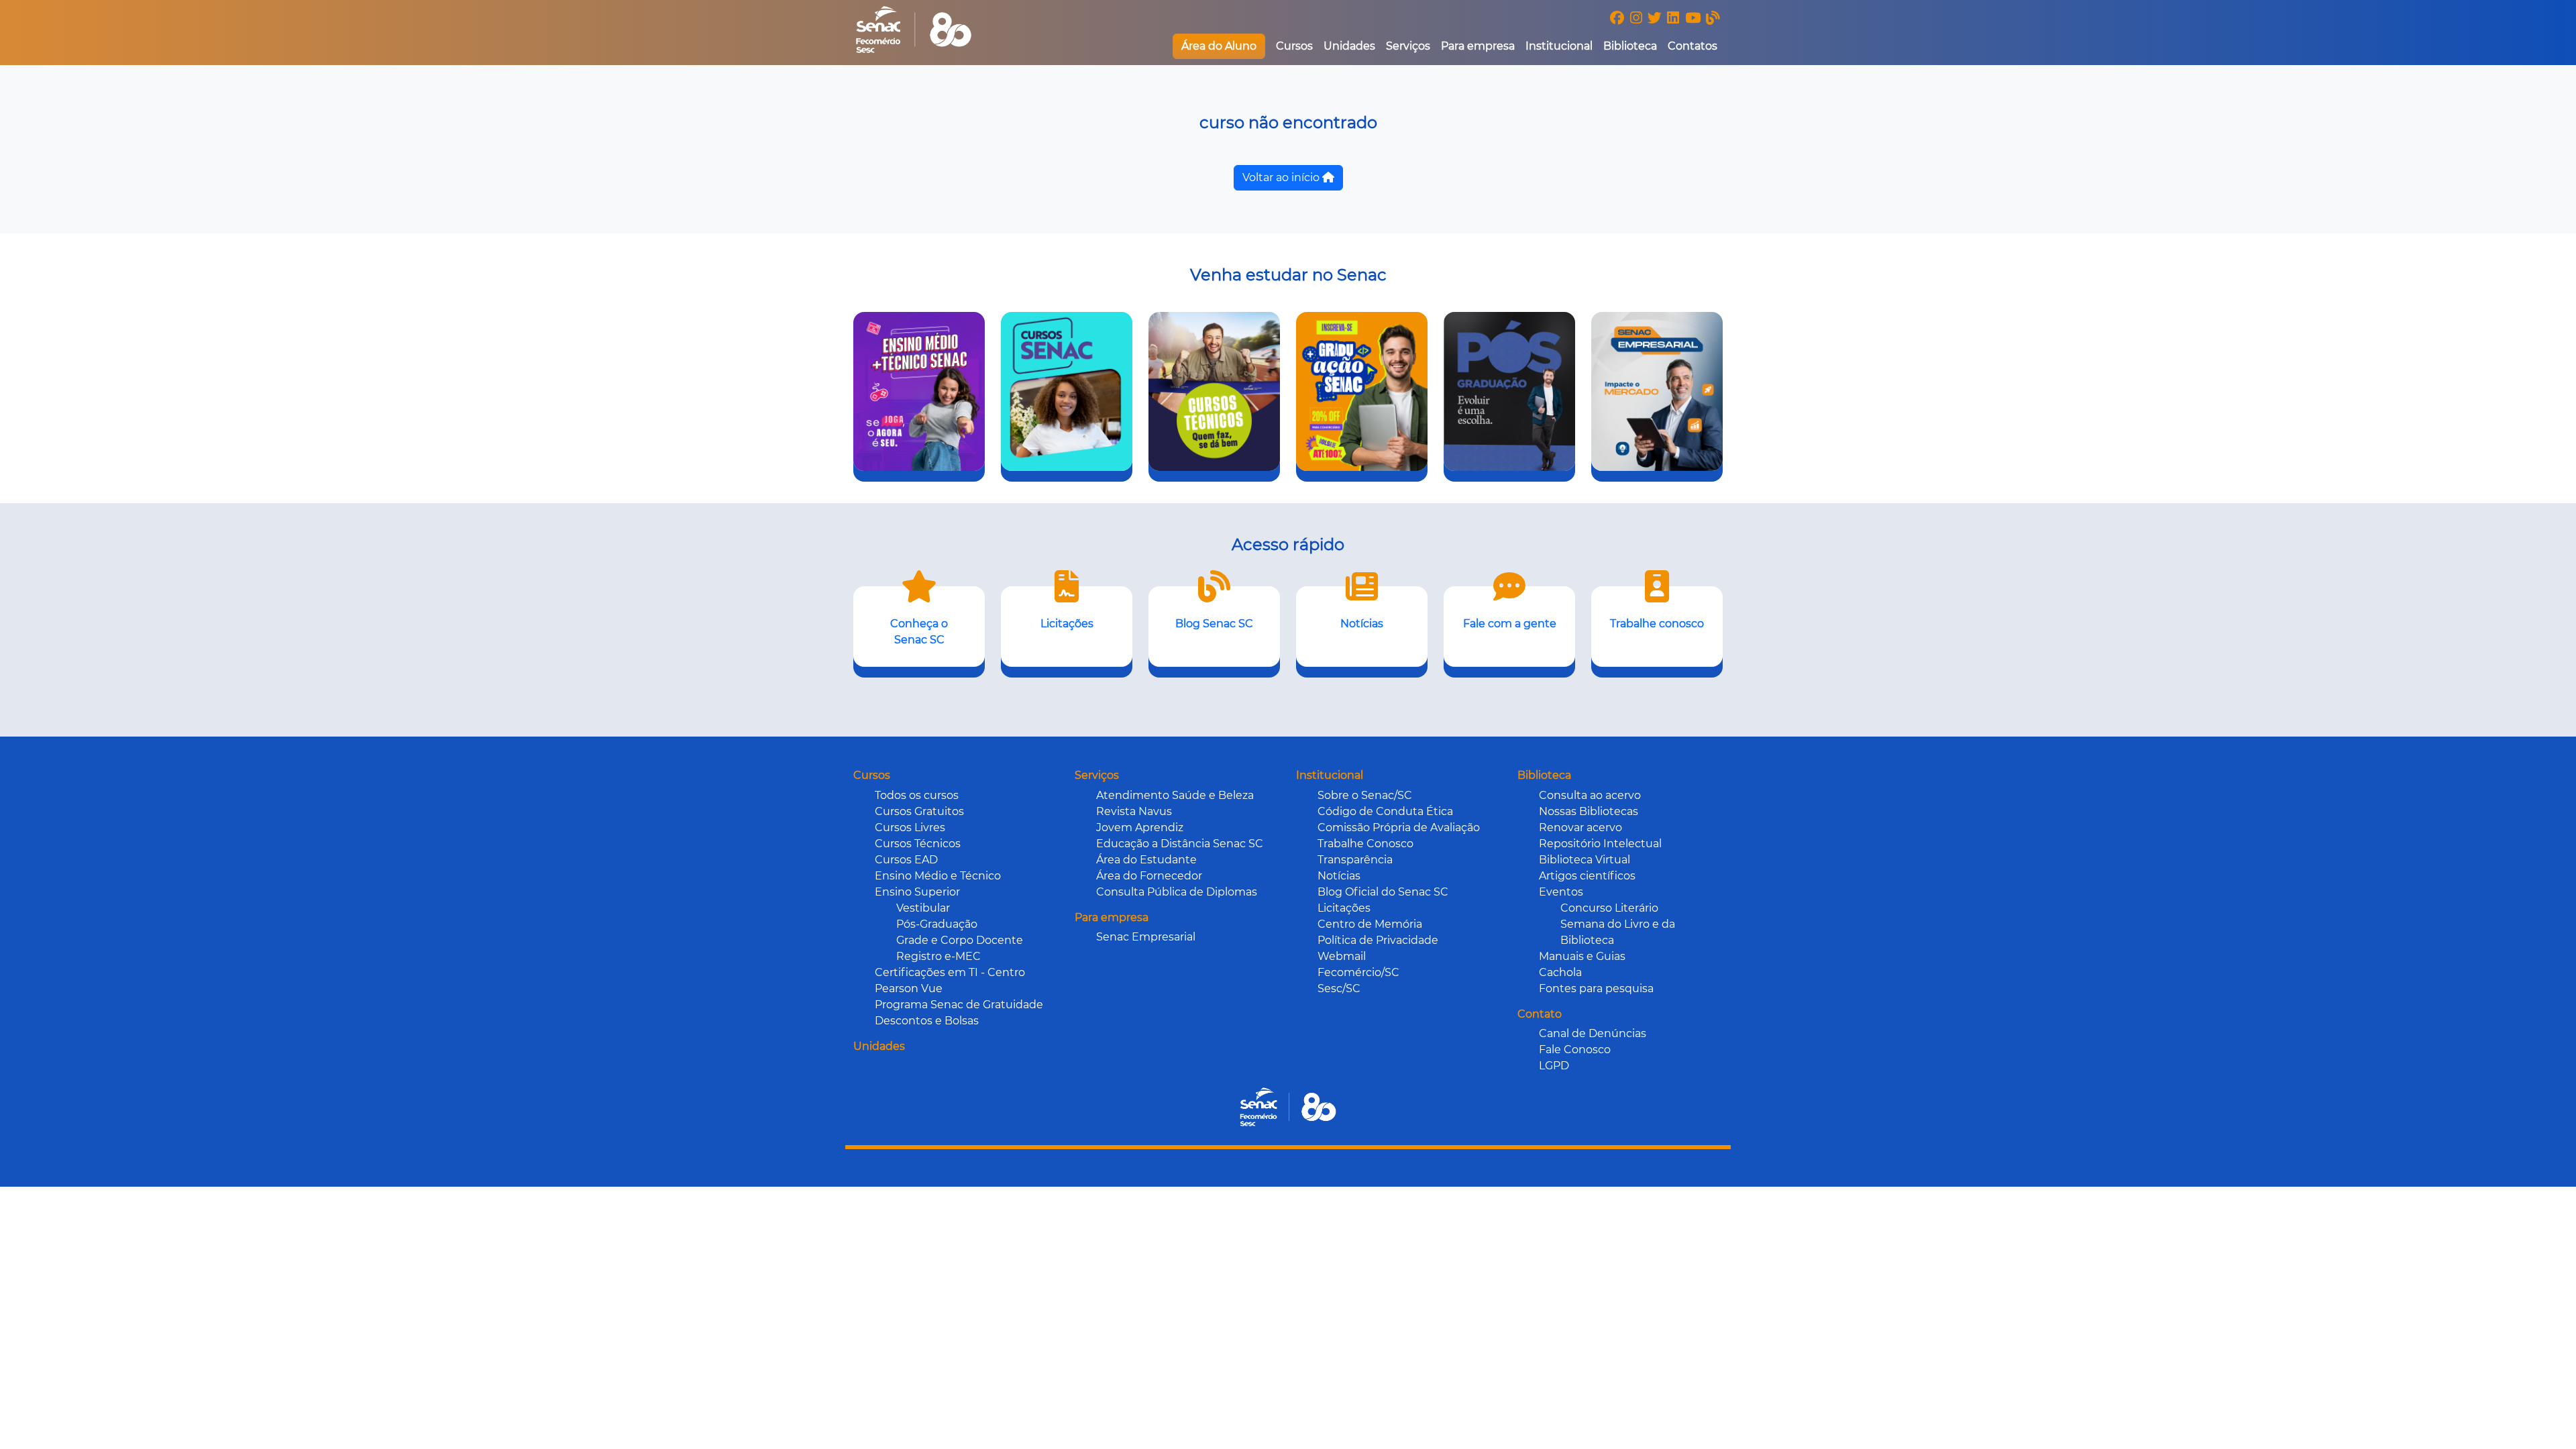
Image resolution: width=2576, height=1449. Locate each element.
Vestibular (923, 908)
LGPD (1554, 1066)
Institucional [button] (1559, 46)
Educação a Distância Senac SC (1180, 844)
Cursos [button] (1294, 46)
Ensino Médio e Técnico (938, 876)
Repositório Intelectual (1600, 844)
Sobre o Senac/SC (1365, 795)
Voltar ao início (1282, 177)
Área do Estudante (1146, 860)
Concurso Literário (1609, 908)
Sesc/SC (1339, 988)
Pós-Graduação (937, 924)
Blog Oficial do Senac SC (1383, 892)
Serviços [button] (1408, 46)
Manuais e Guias (1582, 956)
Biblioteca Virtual (1585, 860)
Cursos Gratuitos (919, 811)
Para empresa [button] (1478, 46)
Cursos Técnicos (918, 844)
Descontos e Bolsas (927, 1021)
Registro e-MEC (938, 956)
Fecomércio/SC (1358, 972)
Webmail (1342, 956)
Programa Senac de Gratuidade (959, 1005)
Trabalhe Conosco (1365, 844)
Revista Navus (1134, 811)
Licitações (1344, 908)
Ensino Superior (917, 892)
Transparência (1355, 860)
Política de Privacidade (1378, 940)
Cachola (1560, 972)
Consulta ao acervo (1590, 795)
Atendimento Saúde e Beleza (1175, 795)
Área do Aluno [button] (1219, 46)
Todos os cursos (917, 795)
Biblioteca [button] (1630, 46)
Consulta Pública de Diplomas (1177, 892)
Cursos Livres (910, 827)
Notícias (1339, 876)
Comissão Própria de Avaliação (1399, 827)
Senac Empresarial (1146, 937)
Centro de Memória (1370, 924)
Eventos (1561, 892)
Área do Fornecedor (1149, 876)
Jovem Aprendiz (1140, 827)
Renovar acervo (1580, 827)
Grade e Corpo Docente (960, 940)
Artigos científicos (1587, 876)
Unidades (1349, 46)
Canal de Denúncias (1593, 1033)
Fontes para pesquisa (1596, 988)
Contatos (1693, 46)
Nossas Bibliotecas (1589, 811)
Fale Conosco (1575, 1050)
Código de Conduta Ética (1385, 811)
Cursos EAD (906, 860)
